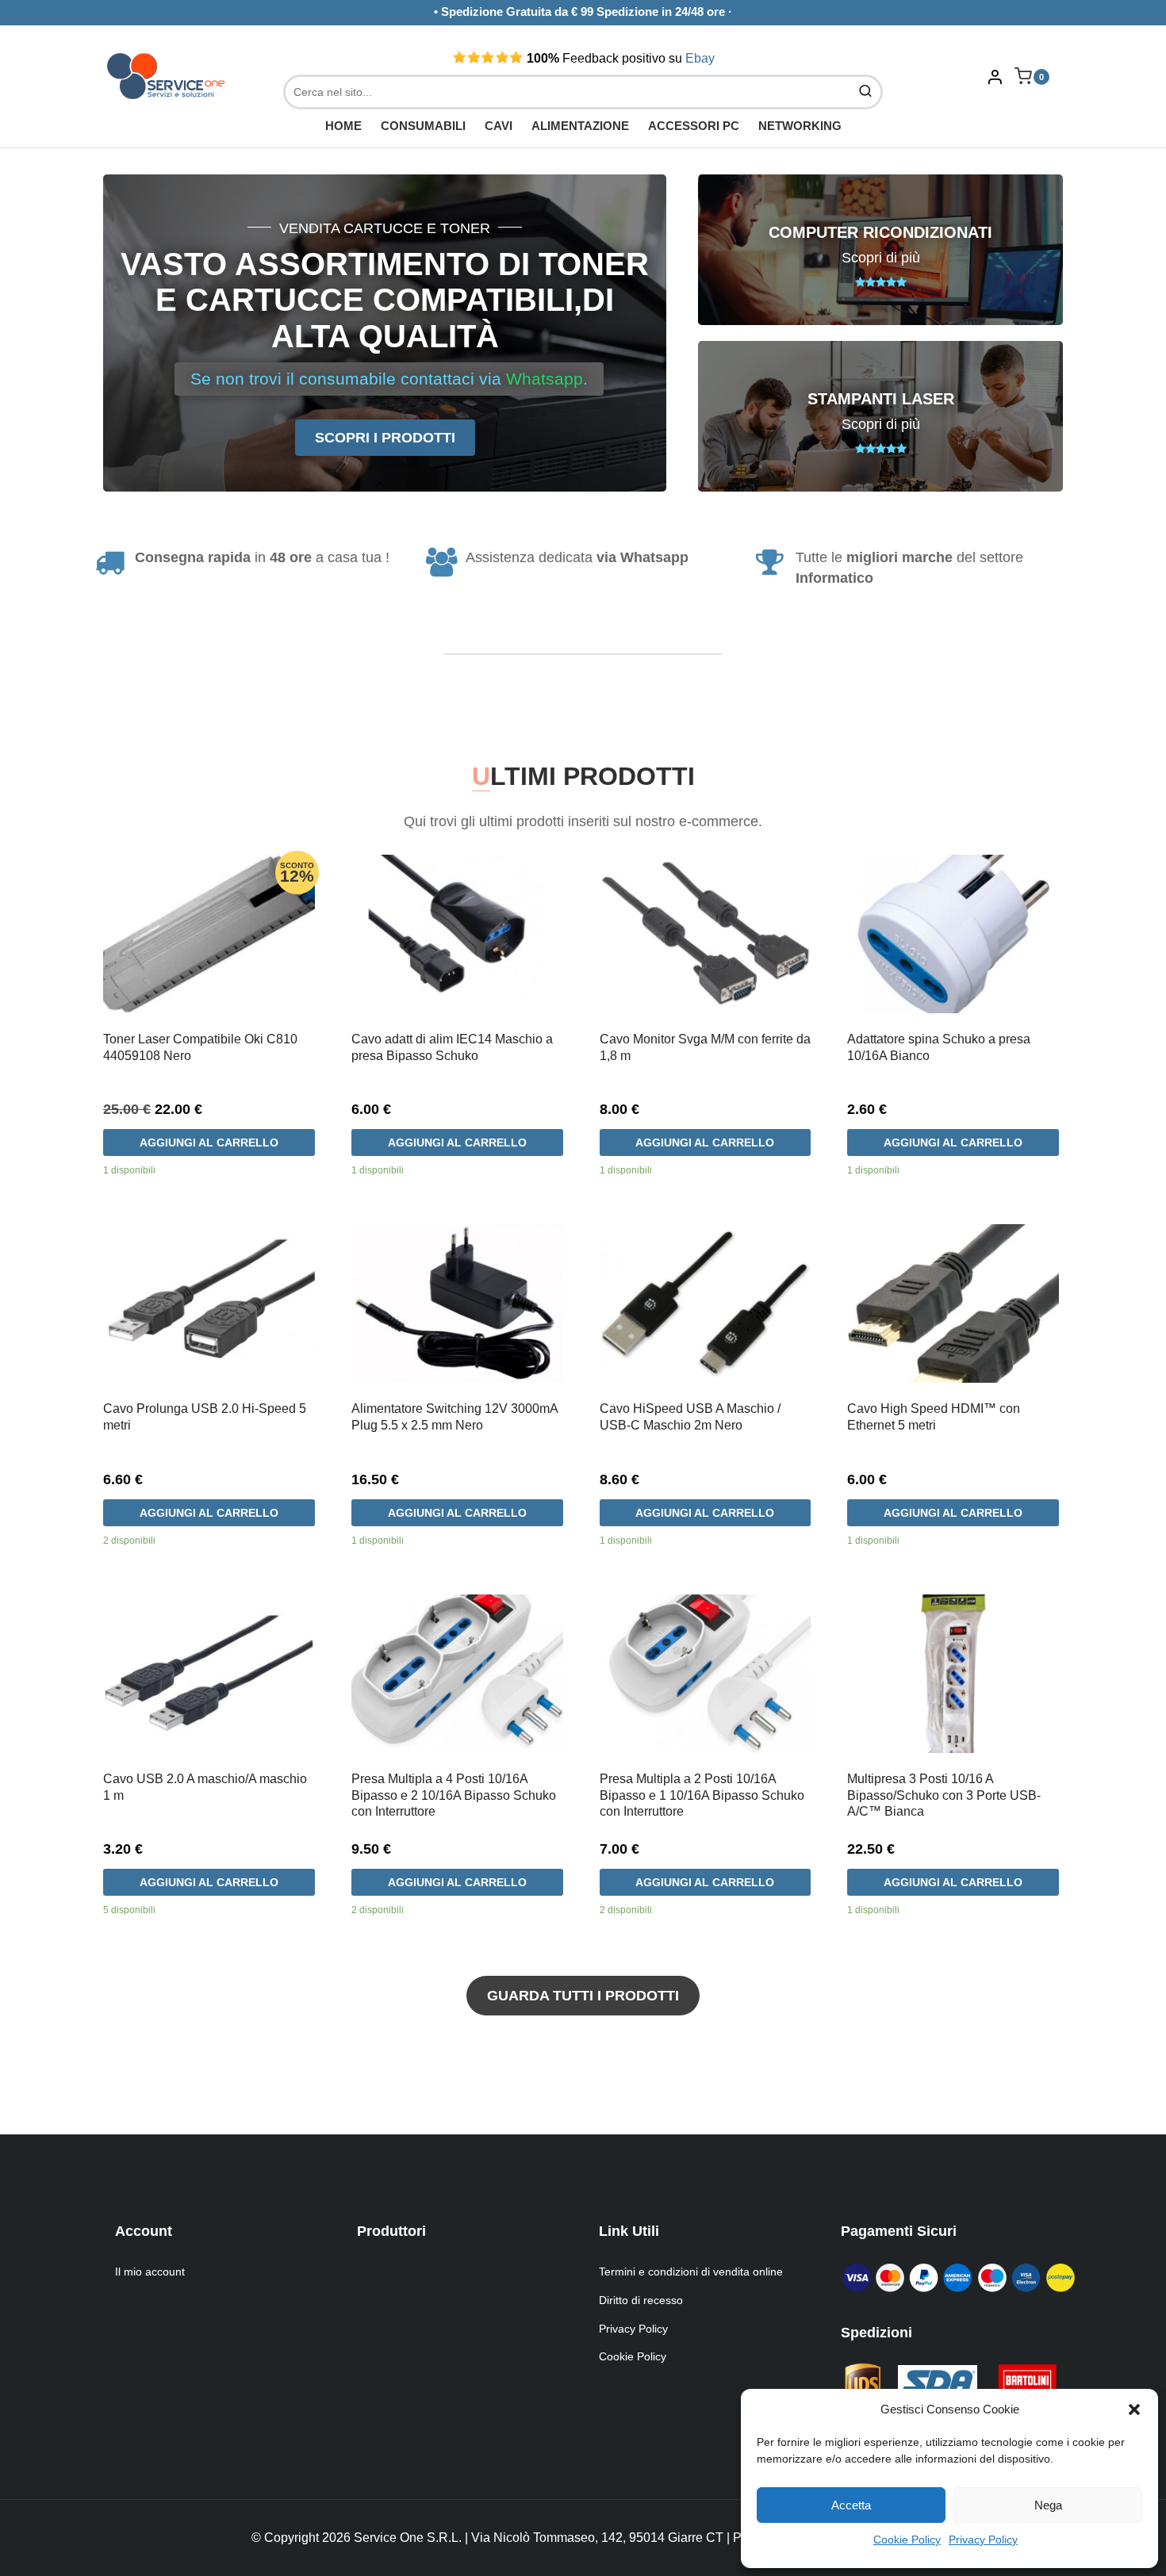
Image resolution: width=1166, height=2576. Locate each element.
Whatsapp (545, 379)
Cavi (499, 126)
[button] (1134, 2409)
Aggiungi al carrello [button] (209, 1143)
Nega (1048, 2505)
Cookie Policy (907, 2540)
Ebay (700, 58)
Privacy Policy (983, 2540)
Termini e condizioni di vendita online (691, 2272)
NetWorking (800, 126)
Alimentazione (580, 126)
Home (343, 126)
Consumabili (423, 126)
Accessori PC (694, 126)
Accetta (851, 2505)
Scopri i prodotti (385, 438)
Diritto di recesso (641, 2300)
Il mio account (150, 2272)
